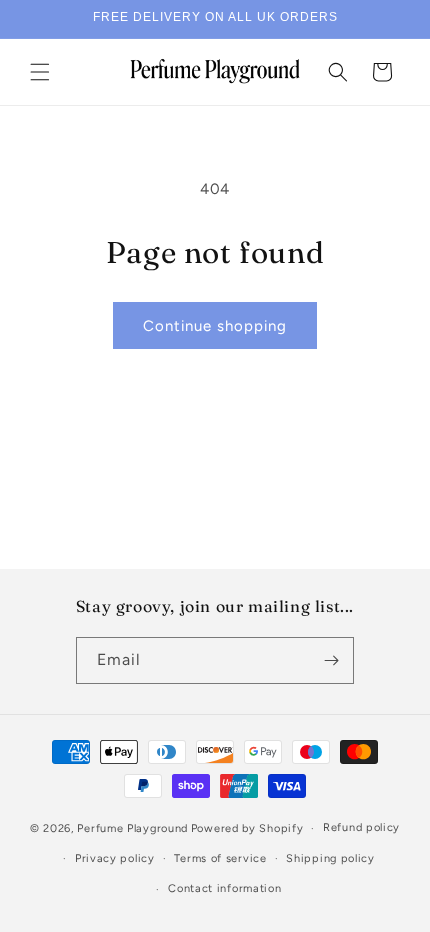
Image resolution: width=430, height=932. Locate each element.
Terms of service (220, 858)
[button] (40, 72)
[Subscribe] (331, 660)
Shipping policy (330, 858)
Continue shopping (215, 326)
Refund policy (361, 827)
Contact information (224, 888)
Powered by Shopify (247, 828)
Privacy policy (115, 858)
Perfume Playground (132, 828)
